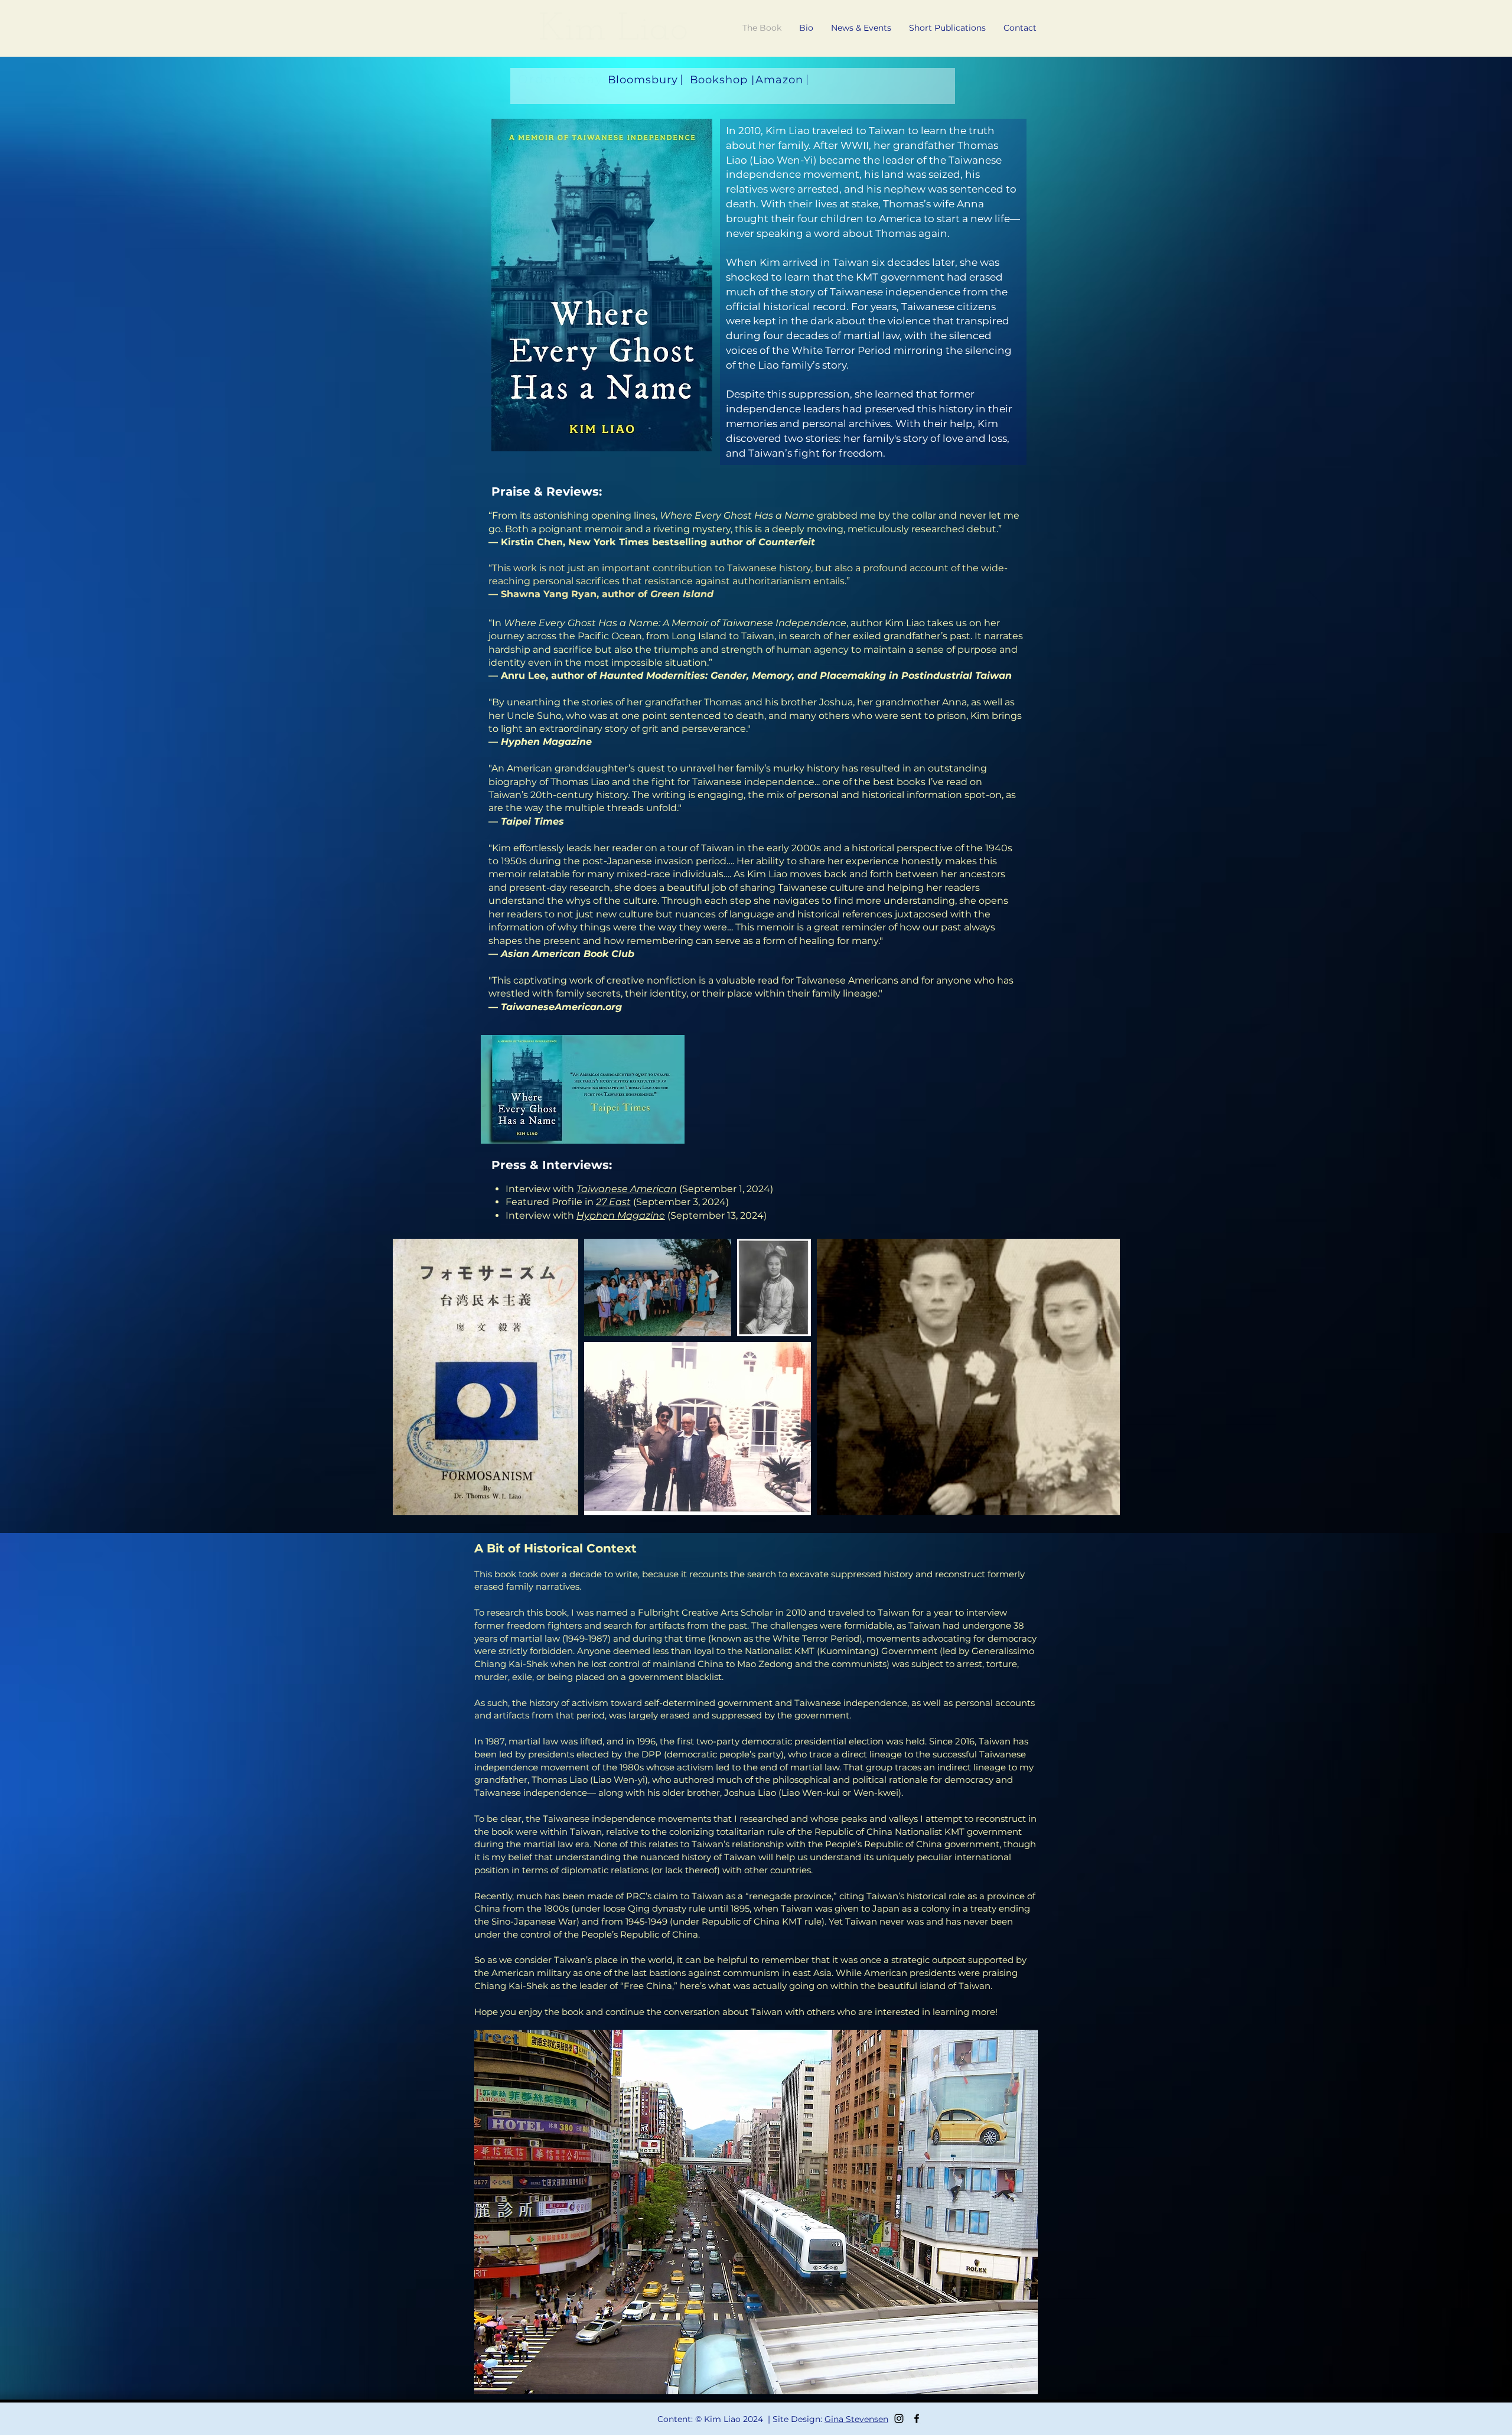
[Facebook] (917, 2418)
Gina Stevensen (856, 2419)
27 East (613, 1202)
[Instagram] (899, 2418)
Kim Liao (613, 30)
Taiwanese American (627, 1189)
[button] (1020, 28)
